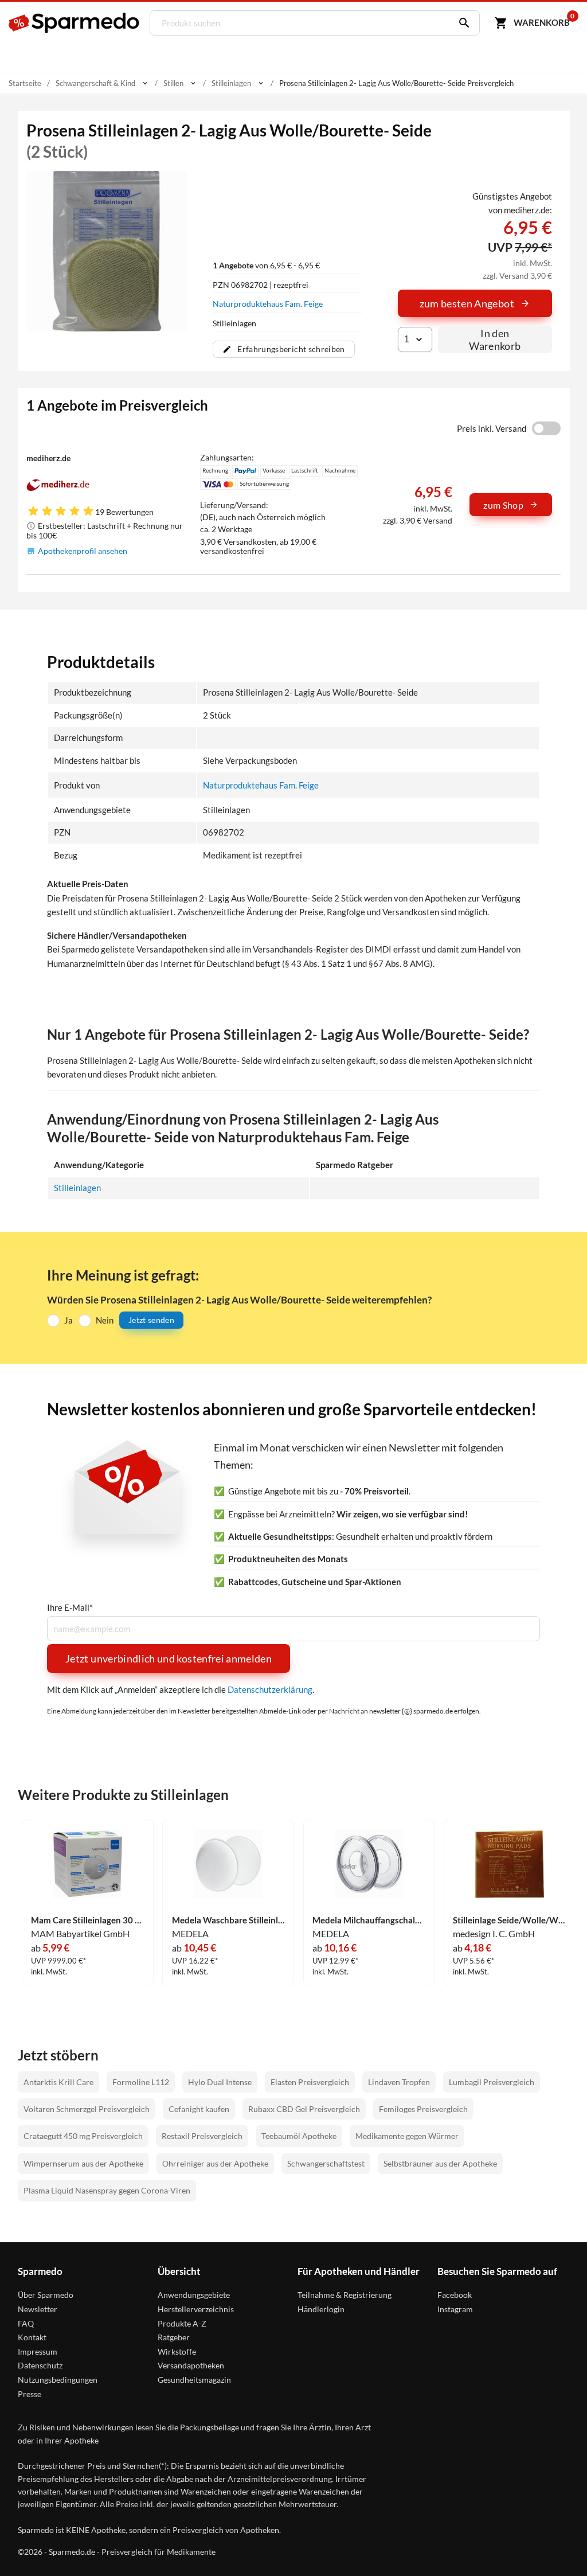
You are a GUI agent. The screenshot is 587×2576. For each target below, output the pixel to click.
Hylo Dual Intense (220, 2082)
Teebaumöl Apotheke (299, 2136)
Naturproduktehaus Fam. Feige (268, 304)
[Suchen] (461, 23)
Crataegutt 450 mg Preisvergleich (83, 2136)
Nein (105, 1320)
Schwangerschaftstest (326, 2163)
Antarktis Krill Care (58, 2082)
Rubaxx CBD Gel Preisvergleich (304, 2109)
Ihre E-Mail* (70, 1608)
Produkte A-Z (182, 2323)
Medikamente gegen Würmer (407, 2136)
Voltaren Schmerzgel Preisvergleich (87, 2109)
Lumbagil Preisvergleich (492, 2082)
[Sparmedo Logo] (75, 23)
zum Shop (503, 505)
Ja (69, 1320)
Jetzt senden (151, 1320)
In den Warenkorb (495, 339)
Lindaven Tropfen (399, 2082)
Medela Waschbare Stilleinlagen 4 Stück (229, 1920)
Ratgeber (174, 2337)
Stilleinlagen (77, 1188)
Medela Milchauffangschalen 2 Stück (369, 1920)
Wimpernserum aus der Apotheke (83, 2163)
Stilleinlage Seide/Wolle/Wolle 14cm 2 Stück (510, 1920)
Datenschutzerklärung (270, 1689)
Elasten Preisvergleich (310, 2082)
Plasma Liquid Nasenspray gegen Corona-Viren (107, 2190)
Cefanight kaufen (199, 2109)
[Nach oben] (557, 2546)
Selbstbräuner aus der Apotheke (440, 2163)
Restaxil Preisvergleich (202, 2136)
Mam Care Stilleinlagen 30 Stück (88, 1920)
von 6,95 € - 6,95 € (266, 265)
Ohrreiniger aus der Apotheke (215, 2163)
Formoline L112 (141, 2082)
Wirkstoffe (177, 2351)
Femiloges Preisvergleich (423, 2109)
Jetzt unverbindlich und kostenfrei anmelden (169, 1658)
